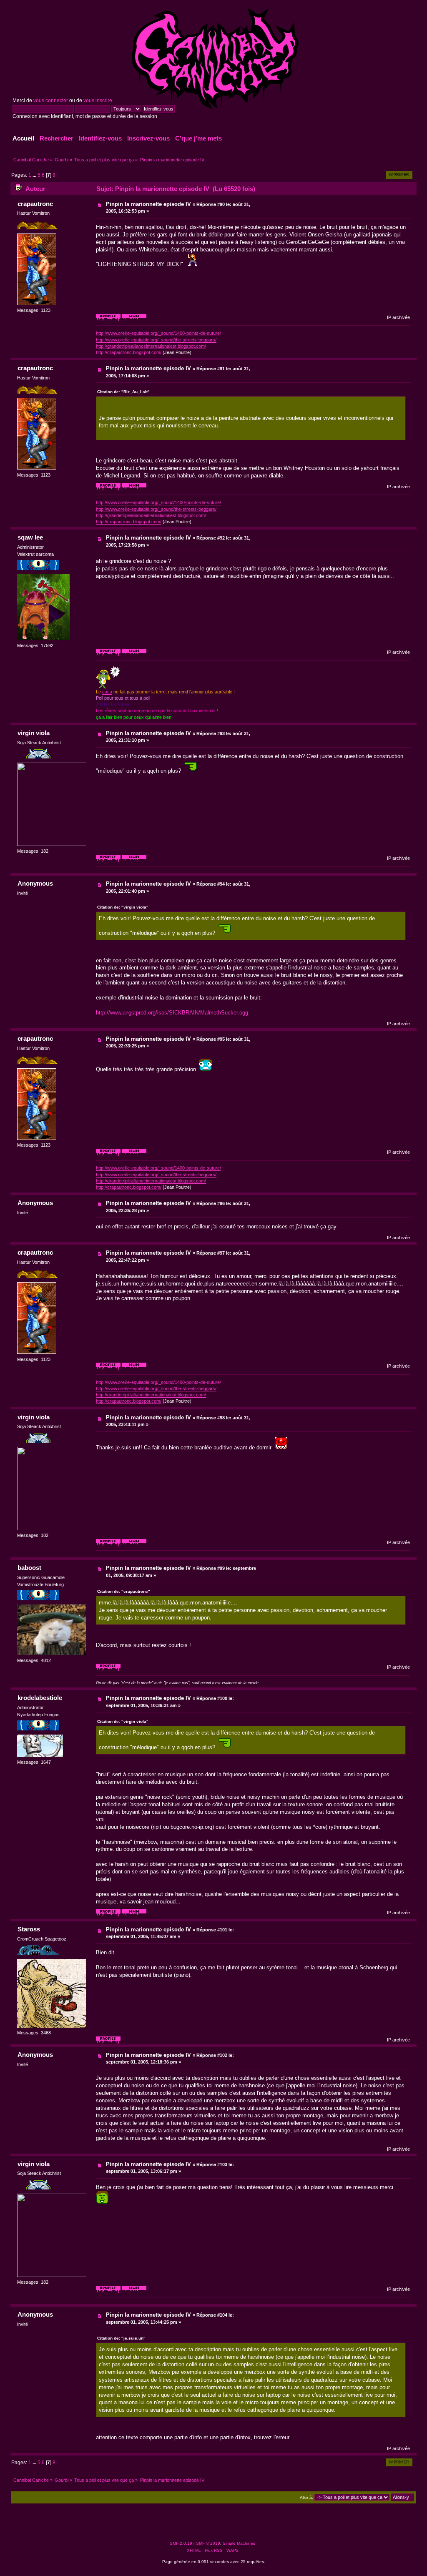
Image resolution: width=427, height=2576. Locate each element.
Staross (29, 1929)
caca (107, 692)
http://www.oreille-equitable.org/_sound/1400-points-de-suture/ (158, 333)
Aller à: (306, 2497)
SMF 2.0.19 (181, 2543)
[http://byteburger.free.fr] (134, 320)
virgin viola (34, 733)
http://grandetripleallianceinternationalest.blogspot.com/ (151, 346)
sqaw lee (30, 537)
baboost (29, 1568)
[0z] (134, 655)
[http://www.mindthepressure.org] (134, 1915)
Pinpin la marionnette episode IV (148, 204)
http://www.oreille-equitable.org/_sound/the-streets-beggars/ (156, 340)
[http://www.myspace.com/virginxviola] (134, 861)
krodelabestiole (40, 1698)
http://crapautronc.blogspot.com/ (129, 352)
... (35, 175)
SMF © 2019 (208, 2543)
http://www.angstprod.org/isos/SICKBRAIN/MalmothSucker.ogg (172, 1013)
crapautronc (35, 204)
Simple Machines (239, 2543)
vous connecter (51, 100)
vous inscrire (98, 100)
